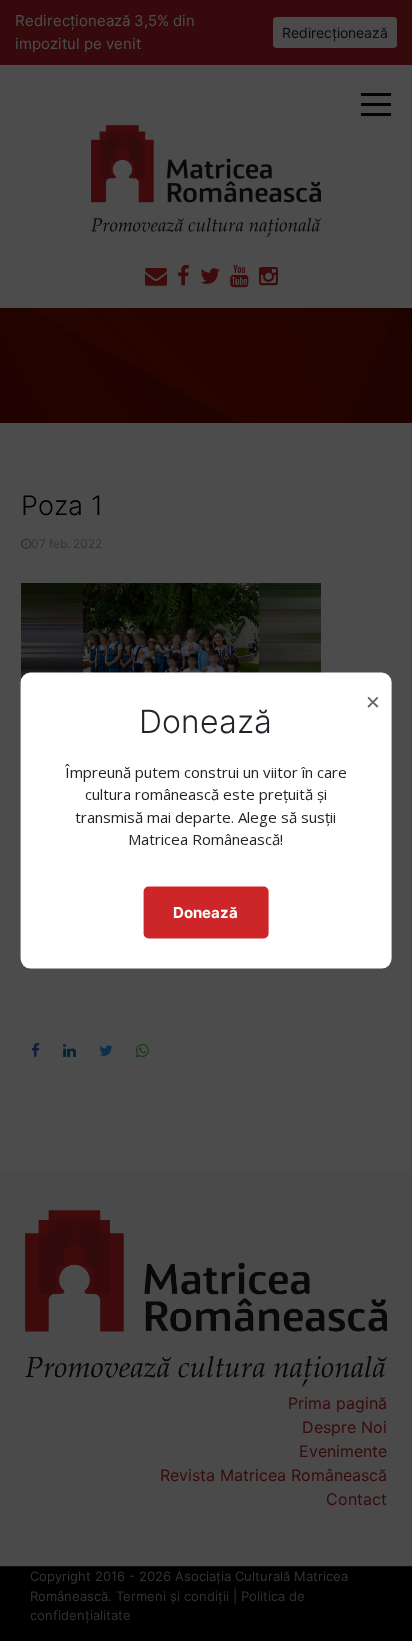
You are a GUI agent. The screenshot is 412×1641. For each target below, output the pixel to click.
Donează (205, 911)
